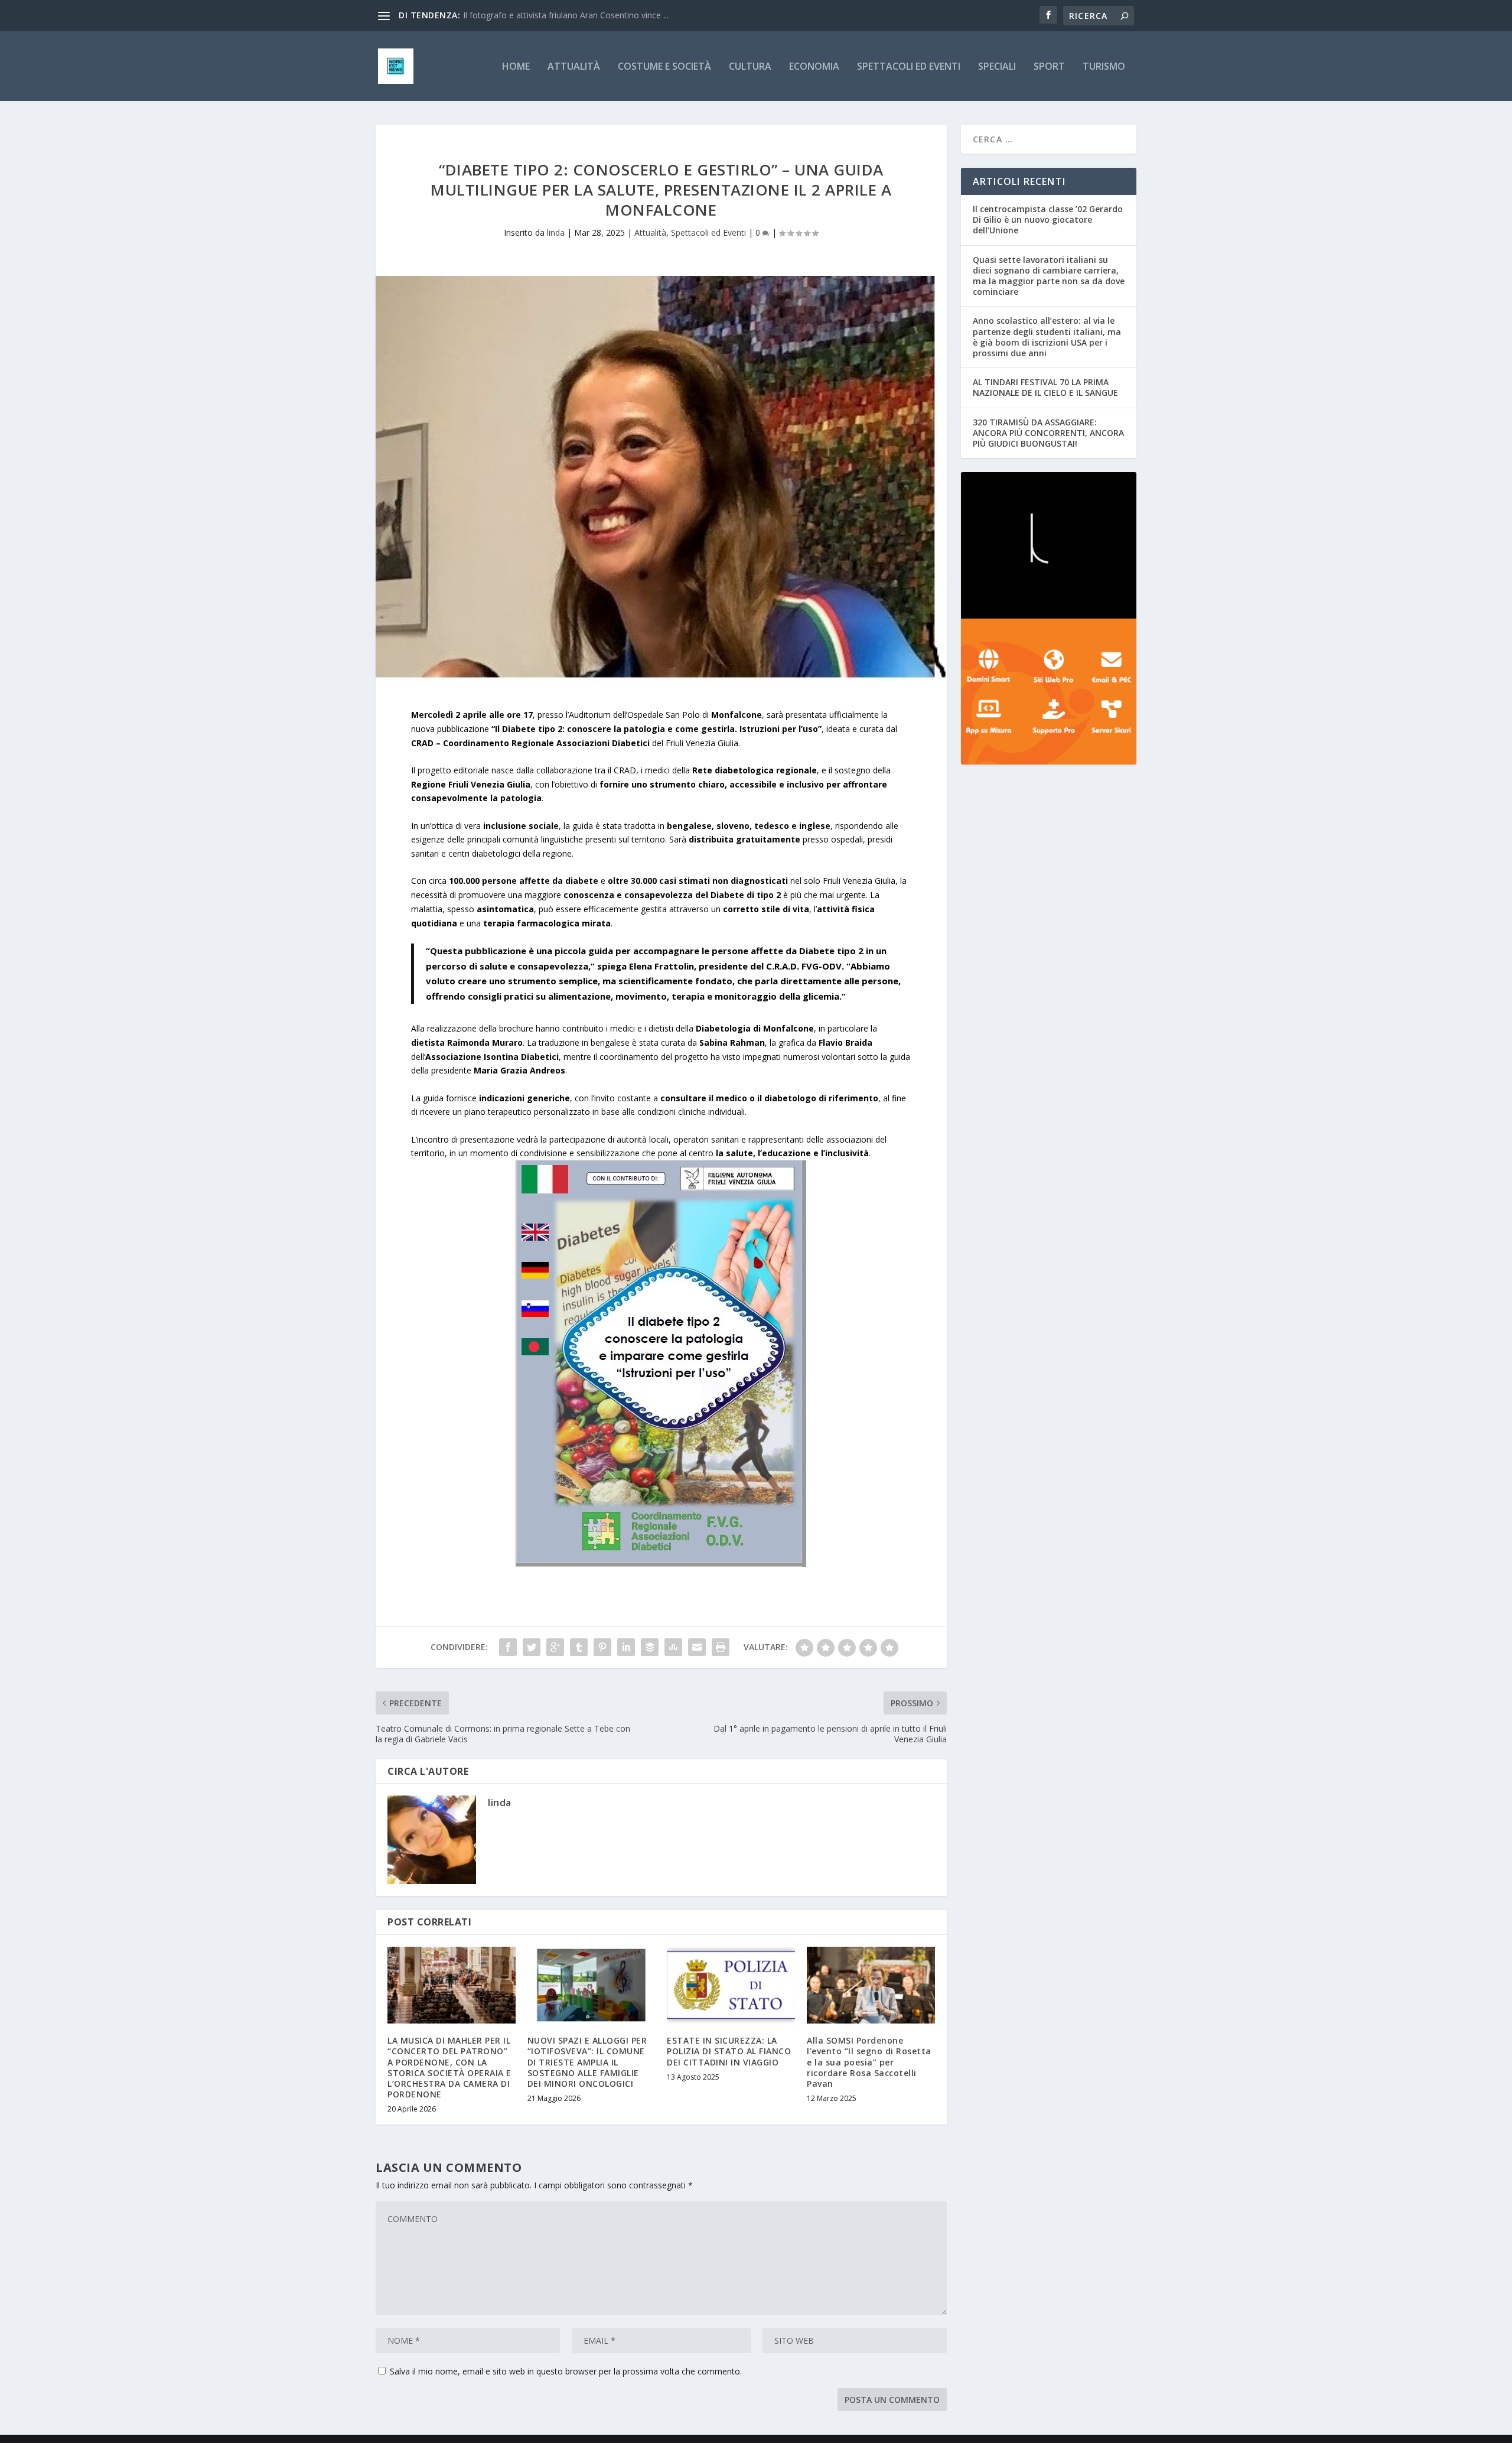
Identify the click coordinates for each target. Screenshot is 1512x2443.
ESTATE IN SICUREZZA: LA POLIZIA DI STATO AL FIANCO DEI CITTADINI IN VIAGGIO (729, 2051)
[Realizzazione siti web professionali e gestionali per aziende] (1049, 692)
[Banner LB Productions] (1049, 545)
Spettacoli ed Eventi (909, 67)
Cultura (750, 67)
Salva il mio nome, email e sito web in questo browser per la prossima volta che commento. (566, 2371)
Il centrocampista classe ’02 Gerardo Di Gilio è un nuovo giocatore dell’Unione (1048, 219)
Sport (1049, 67)
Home (516, 67)
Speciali (997, 67)
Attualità (574, 67)
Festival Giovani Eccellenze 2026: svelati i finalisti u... (561, 15)
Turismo (1104, 67)
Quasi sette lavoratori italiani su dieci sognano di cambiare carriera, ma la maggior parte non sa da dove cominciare (1049, 276)
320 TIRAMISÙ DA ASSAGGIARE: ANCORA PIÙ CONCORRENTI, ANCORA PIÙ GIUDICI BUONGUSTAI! (1048, 433)
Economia (814, 67)
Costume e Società (664, 67)
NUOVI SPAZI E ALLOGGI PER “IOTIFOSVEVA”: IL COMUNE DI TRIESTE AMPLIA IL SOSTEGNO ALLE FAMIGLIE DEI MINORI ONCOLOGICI (587, 2062)
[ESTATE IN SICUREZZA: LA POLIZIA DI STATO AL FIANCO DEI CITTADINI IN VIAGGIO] (731, 1985)
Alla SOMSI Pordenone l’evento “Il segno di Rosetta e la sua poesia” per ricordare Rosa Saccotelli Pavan (869, 2062)
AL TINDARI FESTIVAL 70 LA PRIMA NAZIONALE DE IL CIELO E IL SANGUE (1045, 387)
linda (556, 232)
